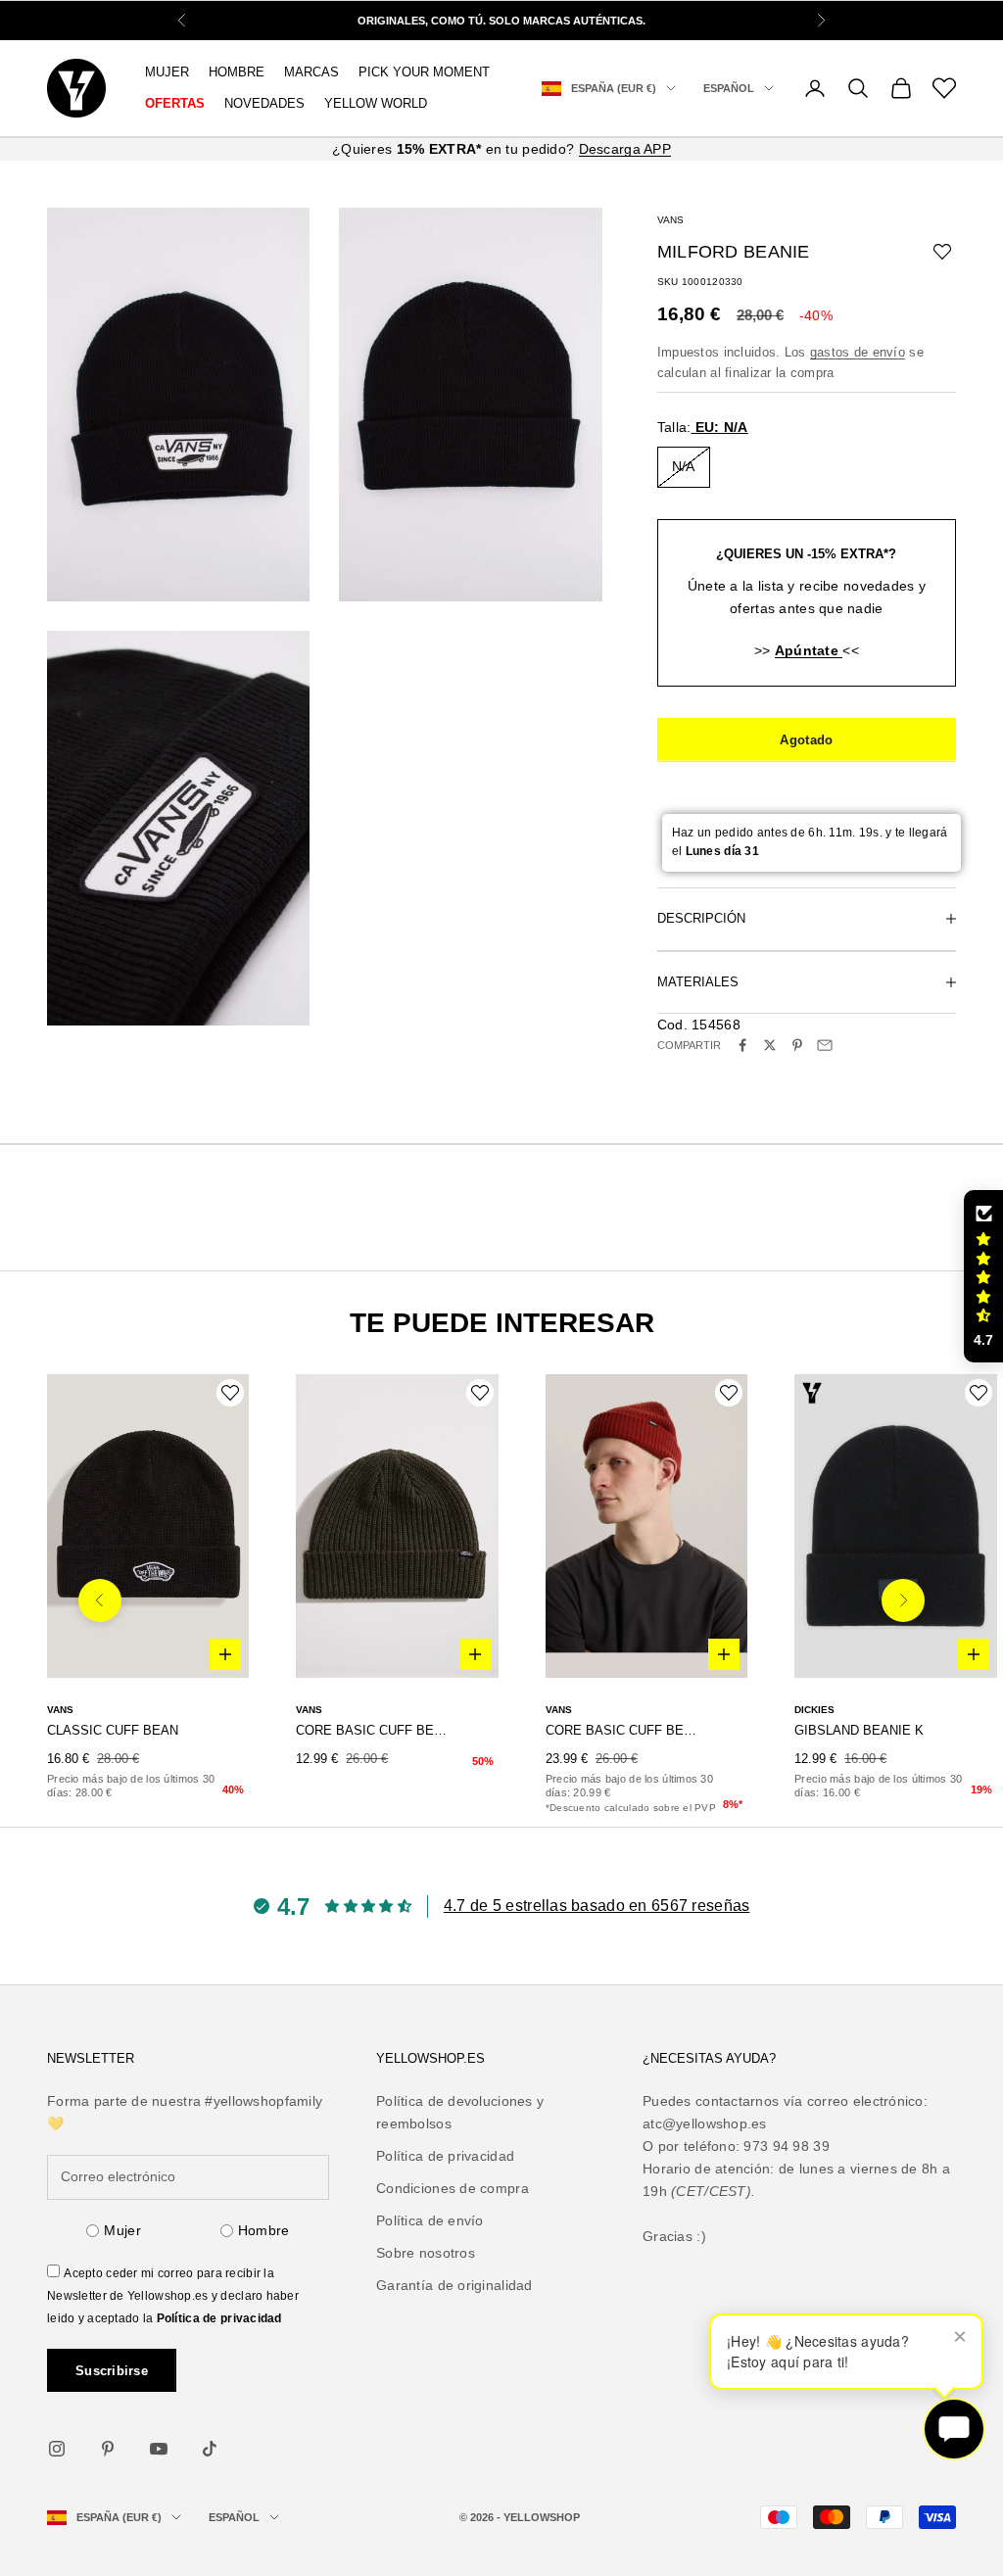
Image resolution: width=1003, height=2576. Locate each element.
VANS (670, 220)
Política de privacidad (219, 2318)
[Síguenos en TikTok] (210, 2449)
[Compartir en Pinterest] (797, 1045)
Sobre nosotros (426, 2253)
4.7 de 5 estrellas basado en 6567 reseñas (597, 1906)
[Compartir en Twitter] (770, 1045)
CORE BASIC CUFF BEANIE (372, 1730)
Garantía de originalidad (454, 2285)
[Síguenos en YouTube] (159, 2449)
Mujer (122, 2230)
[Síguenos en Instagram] (57, 2449)
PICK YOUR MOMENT (424, 72)
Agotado (806, 740)
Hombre (264, 2230)
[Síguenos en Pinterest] (108, 2449)
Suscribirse (112, 2371)
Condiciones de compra (453, 2188)
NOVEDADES (264, 103)
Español (729, 88)
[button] (983, 1276)
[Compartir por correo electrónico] (825, 1045)
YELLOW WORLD (376, 103)
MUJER (167, 72)
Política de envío (430, 2220)
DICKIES (814, 1710)
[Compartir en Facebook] (742, 1045)
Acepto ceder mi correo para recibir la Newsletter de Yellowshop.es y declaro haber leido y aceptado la (173, 2296)
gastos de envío (858, 352)
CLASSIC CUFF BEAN (113, 1730)
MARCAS (311, 72)
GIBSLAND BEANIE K (859, 1730)
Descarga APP (625, 149)
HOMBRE (237, 72)
